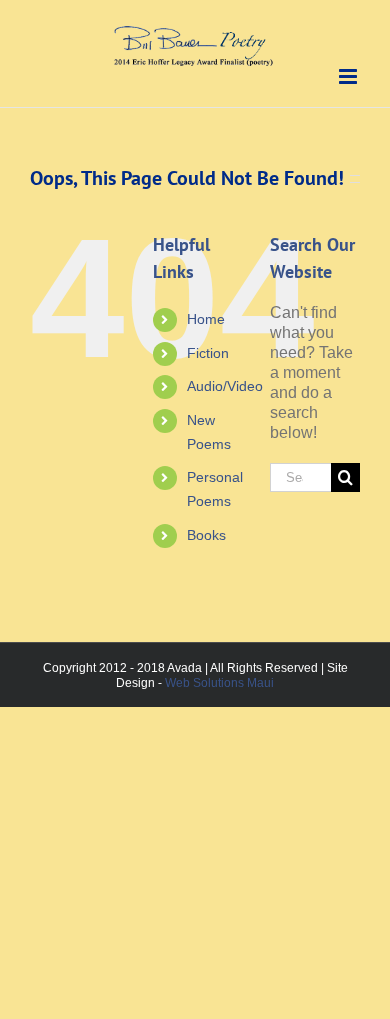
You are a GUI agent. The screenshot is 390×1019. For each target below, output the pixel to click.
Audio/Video (225, 386)
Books (206, 535)
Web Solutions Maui (219, 683)
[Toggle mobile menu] (349, 76)
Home (206, 319)
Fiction (208, 353)
